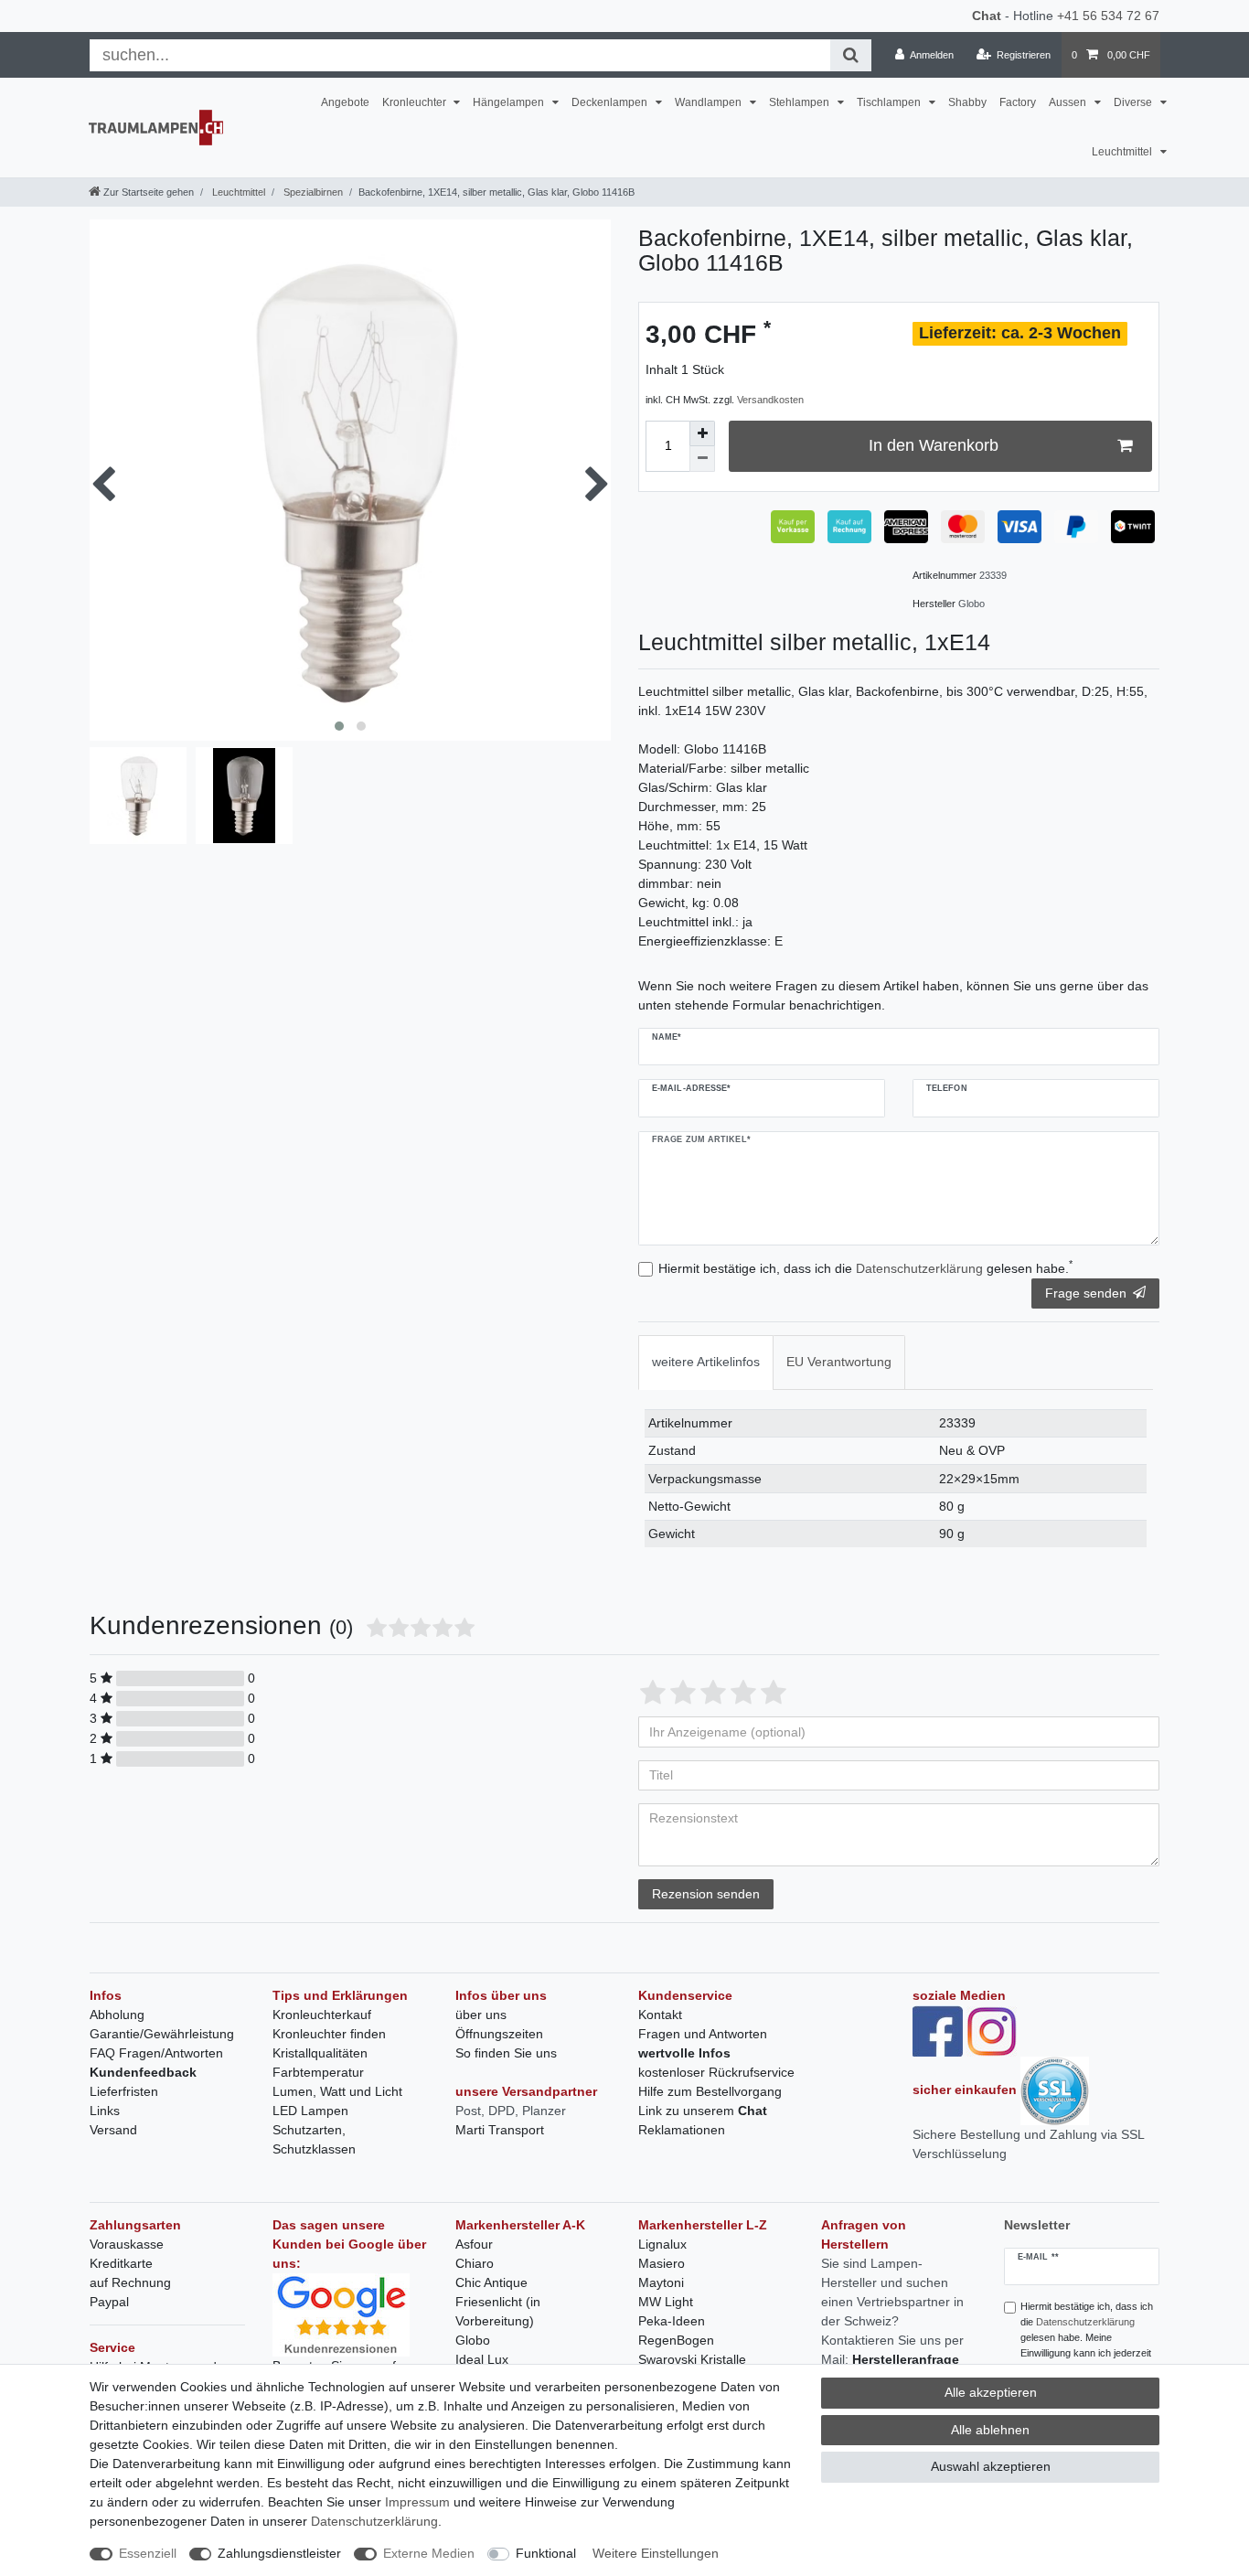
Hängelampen (510, 102)
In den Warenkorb (934, 445)
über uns (481, 2015)
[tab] (706, 1362)
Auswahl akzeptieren (991, 2466)
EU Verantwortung (839, 1362)
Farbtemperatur (318, 2072)
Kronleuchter (416, 102)
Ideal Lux (482, 2359)
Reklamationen (682, 2130)
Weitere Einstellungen (656, 2553)
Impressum (417, 2502)
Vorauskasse (127, 2244)
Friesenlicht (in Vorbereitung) (498, 2311)
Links (105, 2111)
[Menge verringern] (702, 459)
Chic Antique (491, 2282)
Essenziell (148, 2553)
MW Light (666, 2302)
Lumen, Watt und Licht (337, 2091)
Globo (473, 2340)
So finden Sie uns (506, 2053)
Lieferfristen (124, 2091)
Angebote (345, 102)
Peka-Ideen (672, 2321)
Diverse (1134, 102)
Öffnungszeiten (499, 2034)
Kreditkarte (121, 2263)
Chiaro (475, 2263)
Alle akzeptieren (991, 2392)
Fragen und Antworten (703, 2034)
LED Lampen (310, 2111)
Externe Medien (429, 2553)
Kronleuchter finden (329, 2034)
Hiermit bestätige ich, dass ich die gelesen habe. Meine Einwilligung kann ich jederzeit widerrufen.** (1087, 2337)
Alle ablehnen (990, 2430)
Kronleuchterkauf (322, 2015)
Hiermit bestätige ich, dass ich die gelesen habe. (865, 1267)
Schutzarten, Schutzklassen (314, 2139)
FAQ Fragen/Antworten (156, 2053)
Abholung (117, 2015)
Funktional (546, 2553)
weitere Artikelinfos (706, 1362)
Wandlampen (710, 102)
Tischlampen (890, 102)
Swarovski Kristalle (692, 2359)
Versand (113, 2130)
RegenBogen (676, 2340)
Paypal (109, 2302)
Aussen (1069, 102)
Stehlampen (801, 102)
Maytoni (661, 2282)
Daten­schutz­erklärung (374, 2521)
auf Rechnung (130, 2282)
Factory (1018, 102)
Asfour (474, 2244)
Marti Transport (500, 2130)
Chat (987, 16)
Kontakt (660, 2015)
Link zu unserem (703, 2111)
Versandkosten (770, 400)
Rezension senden (706, 1894)
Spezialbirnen (312, 192)
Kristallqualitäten (320, 2053)
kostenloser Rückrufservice (716, 2072)
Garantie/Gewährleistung (162, 2034)
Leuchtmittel (1123, 152)
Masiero (662, 2263)
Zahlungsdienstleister (279, 2553)
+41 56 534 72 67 (1108, 16)
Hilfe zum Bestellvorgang (710, 2091)
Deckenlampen (611, 102)
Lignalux (662, 2244)
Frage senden (1086, 1293)
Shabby (967, 102)
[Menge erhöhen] (702, 433)
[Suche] (851, 55)
